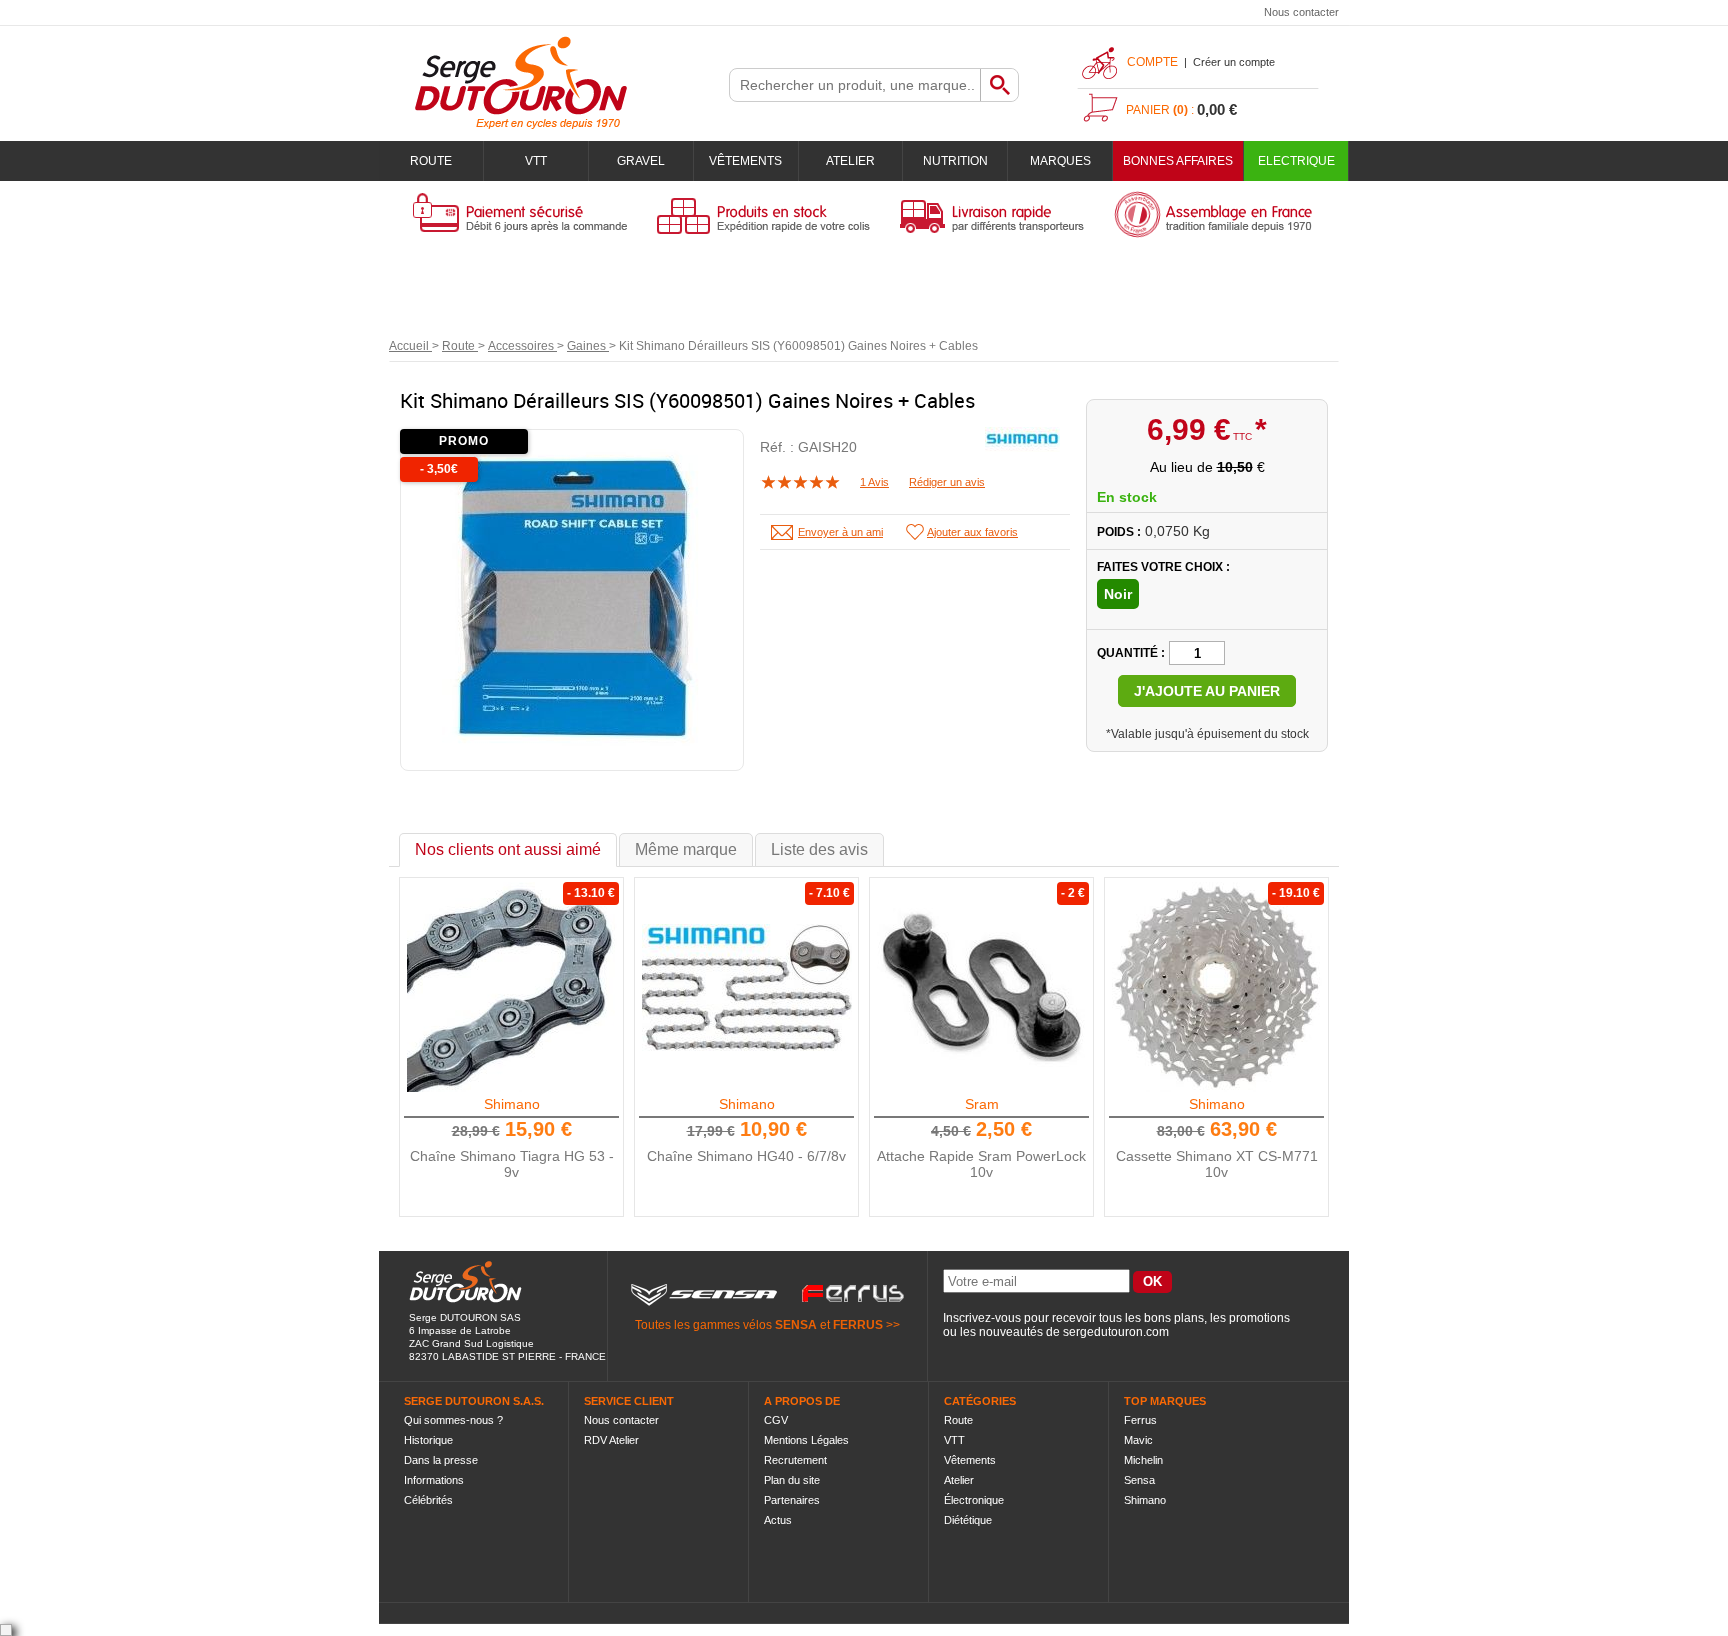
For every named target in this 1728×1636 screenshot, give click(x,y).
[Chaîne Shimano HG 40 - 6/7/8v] (747, 987)
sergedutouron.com (1116, 1332)
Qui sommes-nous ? (453, 1420)
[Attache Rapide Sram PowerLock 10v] (982, 987)
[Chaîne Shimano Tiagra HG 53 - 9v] (512, 987)
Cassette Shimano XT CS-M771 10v (1217, 1164)
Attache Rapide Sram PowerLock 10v (981, 1164)
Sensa (1139, 1480)
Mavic (1138, 1440)
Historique (428, 1440)
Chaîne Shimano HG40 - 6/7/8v (746, 1156)
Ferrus (1140, 1420)
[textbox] (855, 85)
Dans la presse (441, 1460)
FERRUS (858, 1325)
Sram (982, 1104)
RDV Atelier (611, 1440)
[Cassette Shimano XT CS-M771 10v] (1217, 987)
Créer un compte (1234, 62)
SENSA (796, 1325)
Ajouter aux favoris (972, 532)
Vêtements (745, 161)
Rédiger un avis (947, 482)
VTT (536, 161)
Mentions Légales (806, 1440)
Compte (1152, 62)
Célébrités (428, 1500)
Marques (1060, 161)
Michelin (1143, 1460)
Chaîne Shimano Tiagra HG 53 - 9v (512, 1164)
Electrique (1296, 161)
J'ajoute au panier (1207, 691)
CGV (776, 1420)
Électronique (974, 1500)
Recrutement (795, 1460)
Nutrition (955, 161)
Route (431, 161)
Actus (778, 1520)
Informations (434, 1480)
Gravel (641, 161)
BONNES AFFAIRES (1178, 161)
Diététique (968, 1520)
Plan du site (792, 1480)
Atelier (850, 161)
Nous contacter (1301, 12)
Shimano (512, 1104)
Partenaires (792, 1500)
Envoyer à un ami (840, 532)
